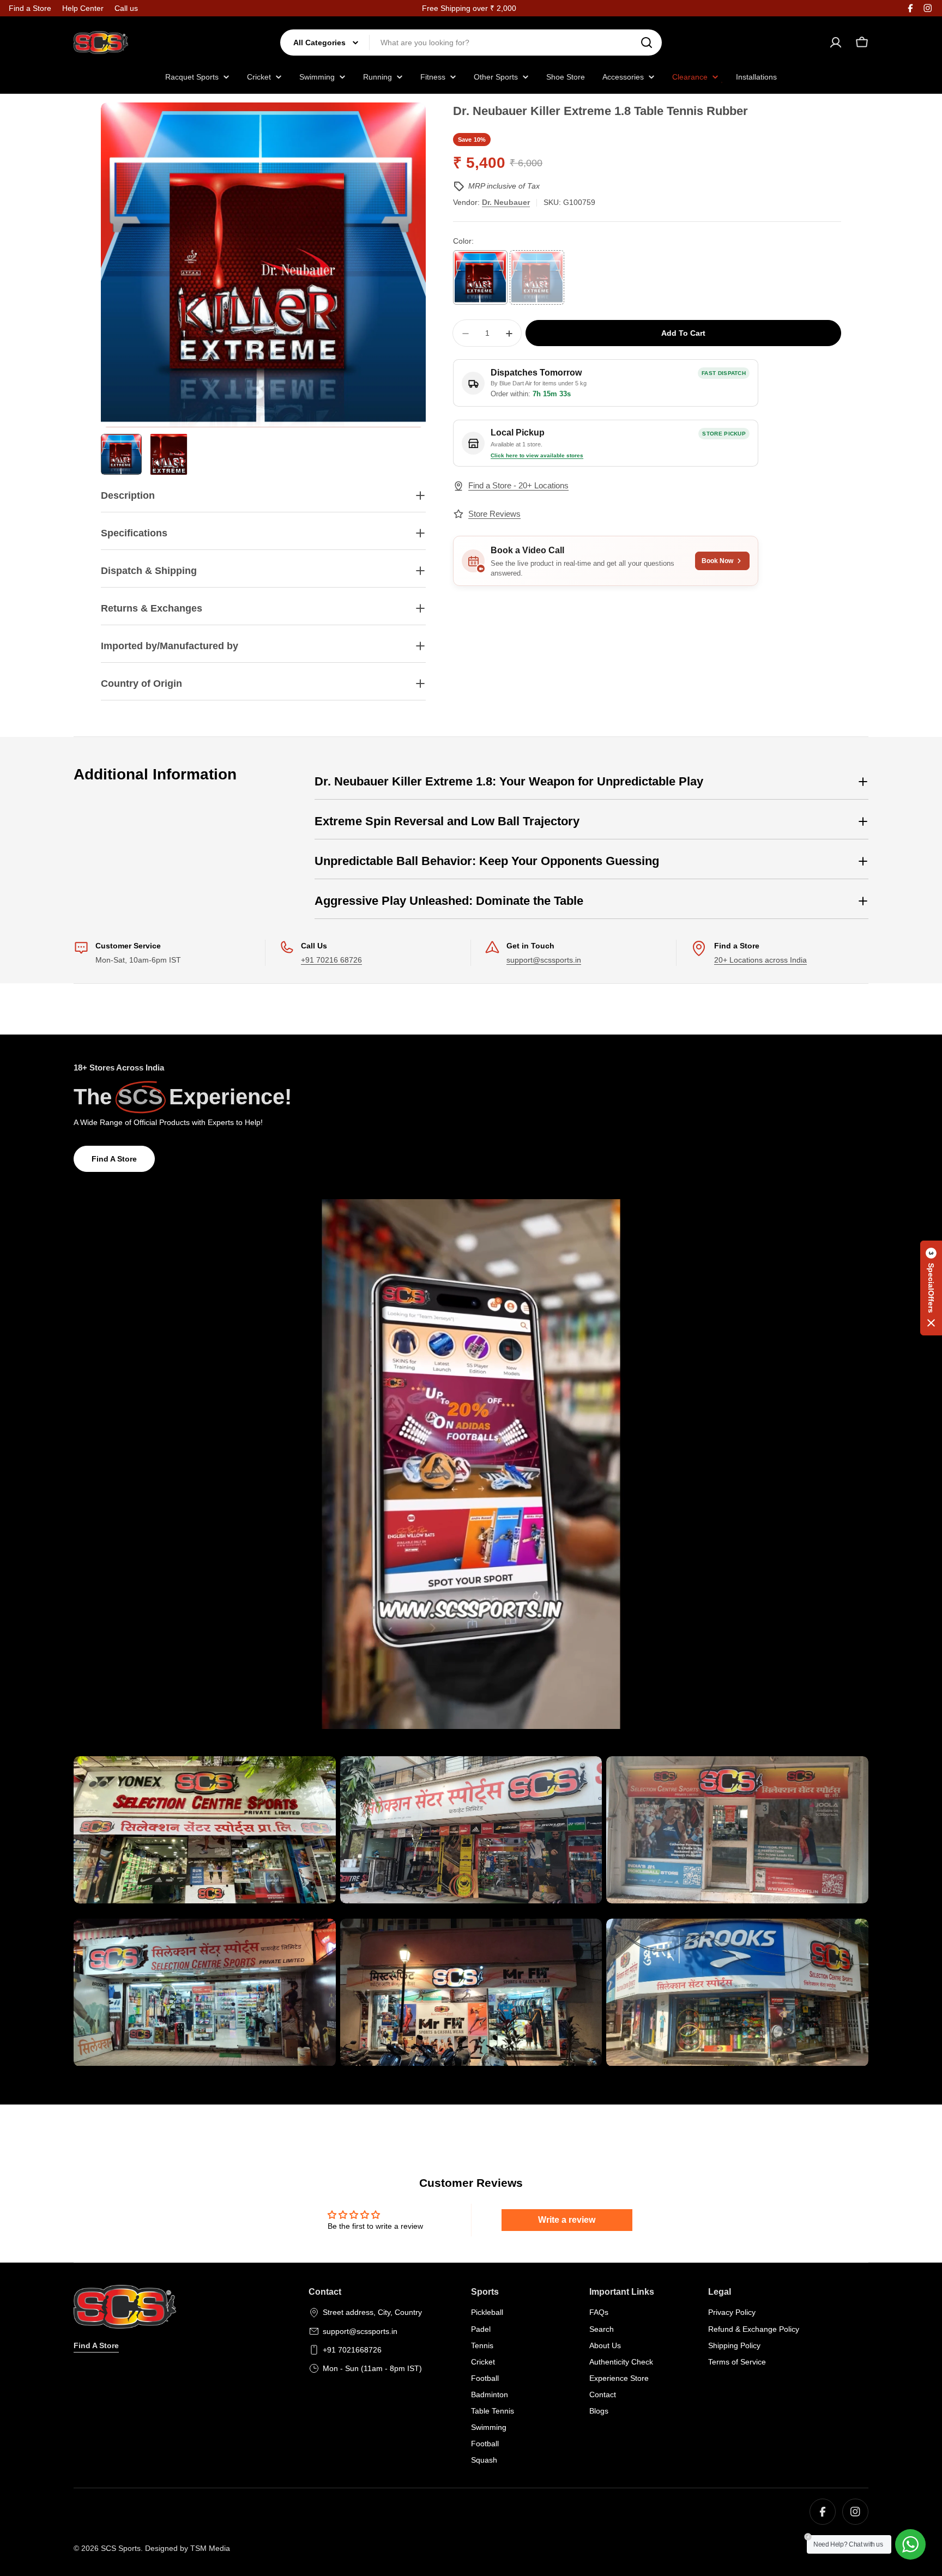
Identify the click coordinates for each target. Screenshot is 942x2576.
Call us (126, 8)
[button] (931, 1288)
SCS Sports (121, 2548)
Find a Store (30, 8)
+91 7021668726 (352, 2350)
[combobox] (471, 43)
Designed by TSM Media (188, 2548)
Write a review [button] (567, 2220)
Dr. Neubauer (506, 202)
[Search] (647, 43)
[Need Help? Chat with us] (910, 2544)
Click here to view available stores (537, 455)
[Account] (836, 43)
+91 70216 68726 (331, 960)
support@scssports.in (544, 960)
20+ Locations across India (760, 960)
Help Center (83, 8)
